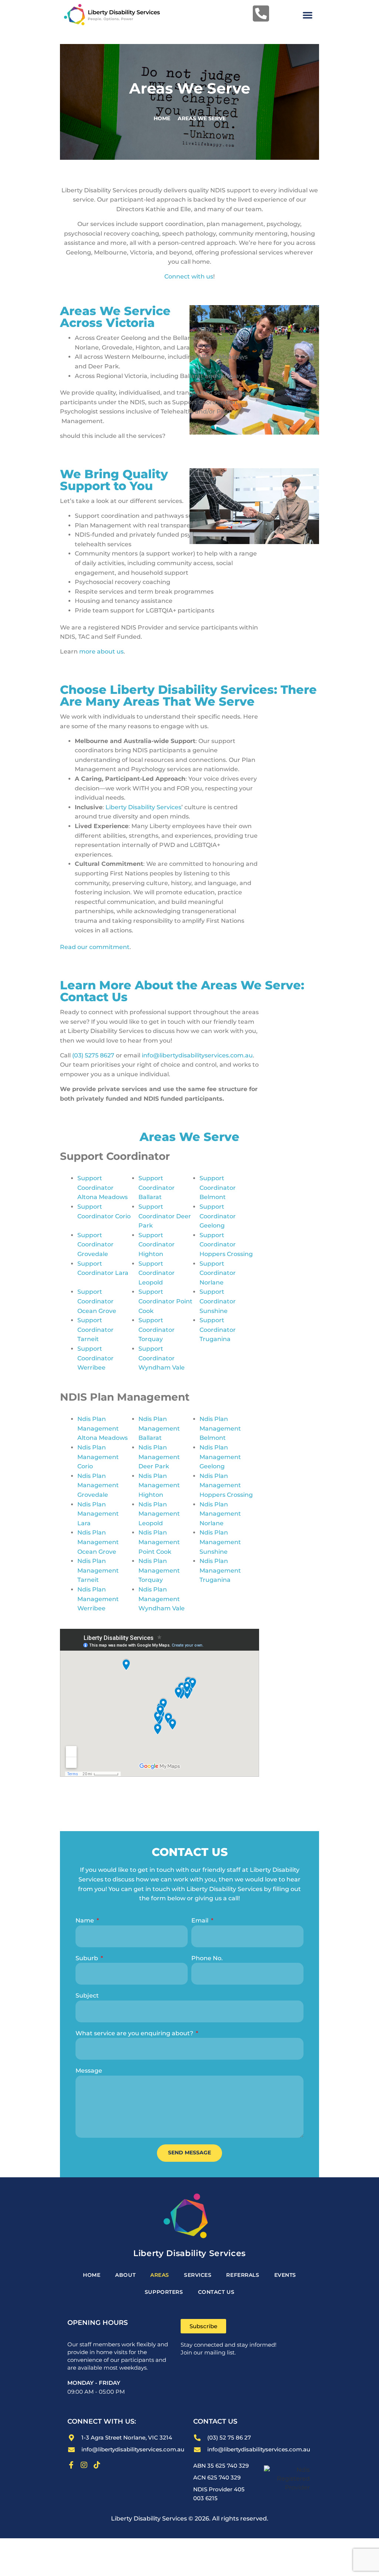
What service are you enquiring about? (135, 2033)
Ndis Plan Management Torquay (159, 1570)
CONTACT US (216, 2292)
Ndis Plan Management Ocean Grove (98, 1542)
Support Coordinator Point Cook (165, 1301)
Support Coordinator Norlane (218, 1273)
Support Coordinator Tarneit (95, 1330)
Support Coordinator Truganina (218, 1330)
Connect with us (189, 276)
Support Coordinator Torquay (157, 1330)
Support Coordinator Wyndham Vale (162, 1358)
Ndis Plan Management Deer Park (159, 1457)
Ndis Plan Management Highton (159, 1485)
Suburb (88, 1958)
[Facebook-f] (71, 2465)
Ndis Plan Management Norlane (220, 1514)
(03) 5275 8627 (93, 1055)
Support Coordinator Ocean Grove (97, 1301)
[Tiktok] (97, 2465)
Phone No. (207, 1958)
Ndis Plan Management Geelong (220, 1457)
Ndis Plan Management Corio (98, 1457)
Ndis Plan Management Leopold (159, 1514)
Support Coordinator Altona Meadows (103, 1188)
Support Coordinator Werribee (95, 1358)
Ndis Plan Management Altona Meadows (103, 1428)
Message (89, 2071)
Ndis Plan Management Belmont (220, 1428)
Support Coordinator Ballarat (157, 1188)
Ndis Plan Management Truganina (220, 1570)
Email (201, 1920)
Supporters (164, 2292)
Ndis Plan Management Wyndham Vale (162, 1599)
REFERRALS (243, 2275)
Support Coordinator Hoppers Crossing (226, 1245)
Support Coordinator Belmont (218, 1188)
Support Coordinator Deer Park (165, 1216)
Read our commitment (95, 947)
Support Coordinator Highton (157, 1245)
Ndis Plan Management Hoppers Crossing (226, 1485)
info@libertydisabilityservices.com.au (197, 1055)
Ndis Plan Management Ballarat (159, 1428)
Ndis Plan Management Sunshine (220, 1542)
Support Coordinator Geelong (218, 1216)
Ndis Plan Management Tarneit (98, 1570)
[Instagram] (84, 2465)
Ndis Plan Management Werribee (98, 1599)
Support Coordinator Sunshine (218, 1301)
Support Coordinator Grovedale (95, 1245)
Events (285, 2275)
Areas (160, 2275)
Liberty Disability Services (143, 807)
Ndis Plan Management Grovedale (98, 1485)
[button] (308, 15)
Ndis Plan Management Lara (98, 1514)
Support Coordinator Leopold (157, 1273)
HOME (92, 2275)
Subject (87, 1996)
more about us (101, 651)
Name (85, 1920)
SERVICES (198, 2275)
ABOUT (125, 2275)
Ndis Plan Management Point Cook (159, 1542)
